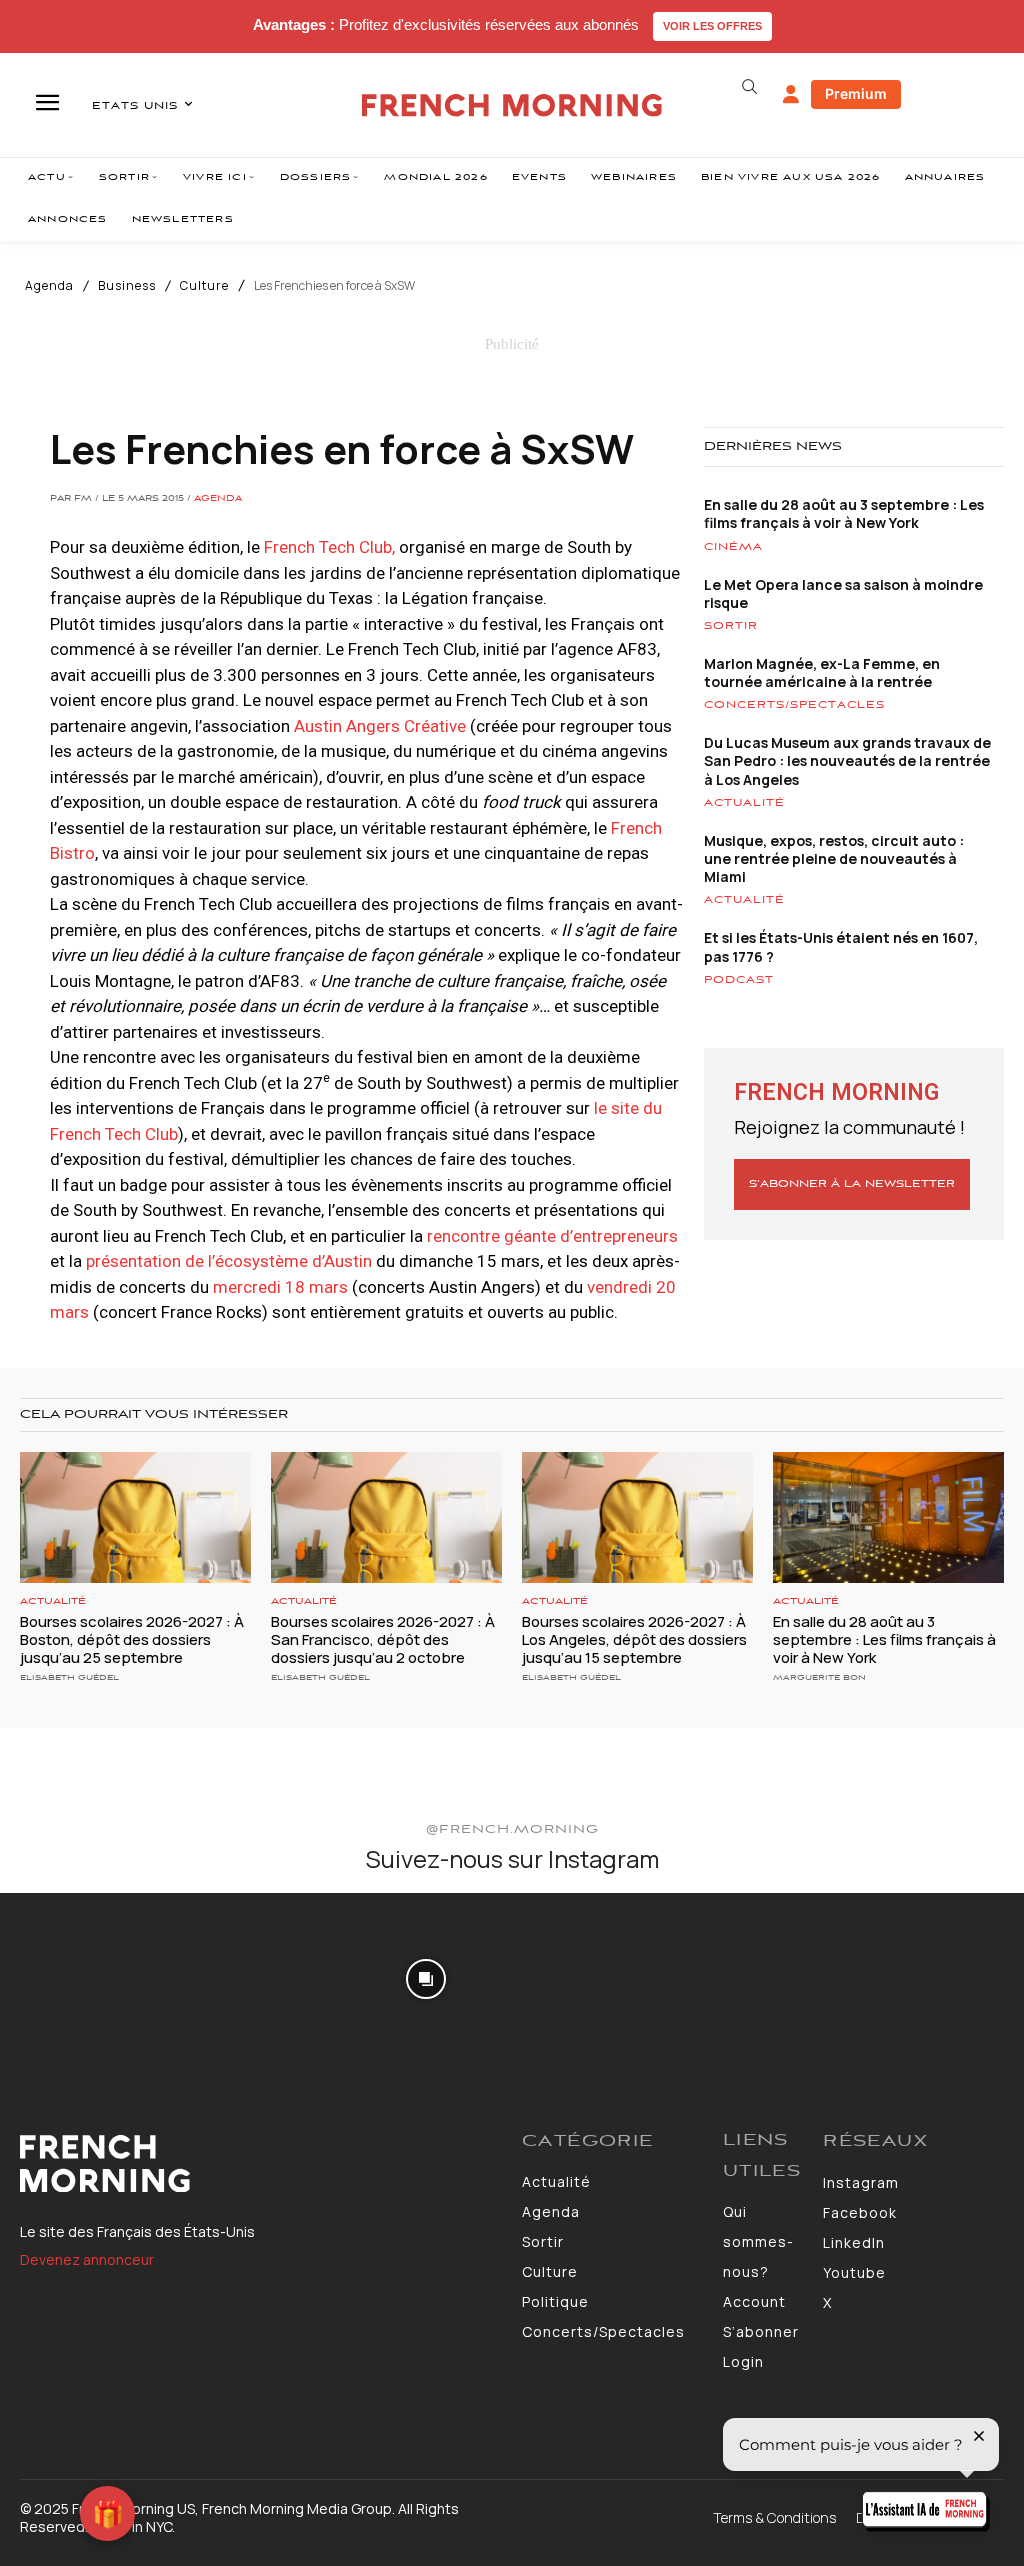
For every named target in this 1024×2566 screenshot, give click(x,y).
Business (127, 286)
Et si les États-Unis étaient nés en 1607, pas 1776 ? (841, 946)
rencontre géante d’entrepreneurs (552, 1236)
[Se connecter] (791, 95)
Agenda (49, 286)
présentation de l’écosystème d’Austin (229, 1261)
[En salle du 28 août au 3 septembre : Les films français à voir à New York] (888, 1518)
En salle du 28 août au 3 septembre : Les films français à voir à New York (844, 513)
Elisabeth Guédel (69, 1677)
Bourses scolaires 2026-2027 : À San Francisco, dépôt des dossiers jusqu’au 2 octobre (383, 1639)
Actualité (744, 803)
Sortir (731, 626)
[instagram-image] (83, 1976)
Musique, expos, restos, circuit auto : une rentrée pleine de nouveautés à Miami (834, 858)
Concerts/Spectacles (794, 705)
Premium (856, 93)
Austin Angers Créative (380, 726)
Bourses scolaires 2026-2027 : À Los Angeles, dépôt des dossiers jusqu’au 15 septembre (634, 1639)
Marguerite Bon (819, 1677)
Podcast (739, 980)
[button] (750, 87)
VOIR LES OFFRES (712, 26)
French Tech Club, (329, 547)
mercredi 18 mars (280, 1287)
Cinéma (733, 547)
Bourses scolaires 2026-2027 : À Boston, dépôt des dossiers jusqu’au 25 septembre (132, 1639)
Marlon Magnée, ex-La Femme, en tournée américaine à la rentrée (822, 672)
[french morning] (512, 105)
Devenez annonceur (87, 2259)
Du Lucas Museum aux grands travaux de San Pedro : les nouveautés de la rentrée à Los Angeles (847, 760)
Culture (204, 286)
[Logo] (261, 2164)
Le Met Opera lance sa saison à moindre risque (843, 593)
